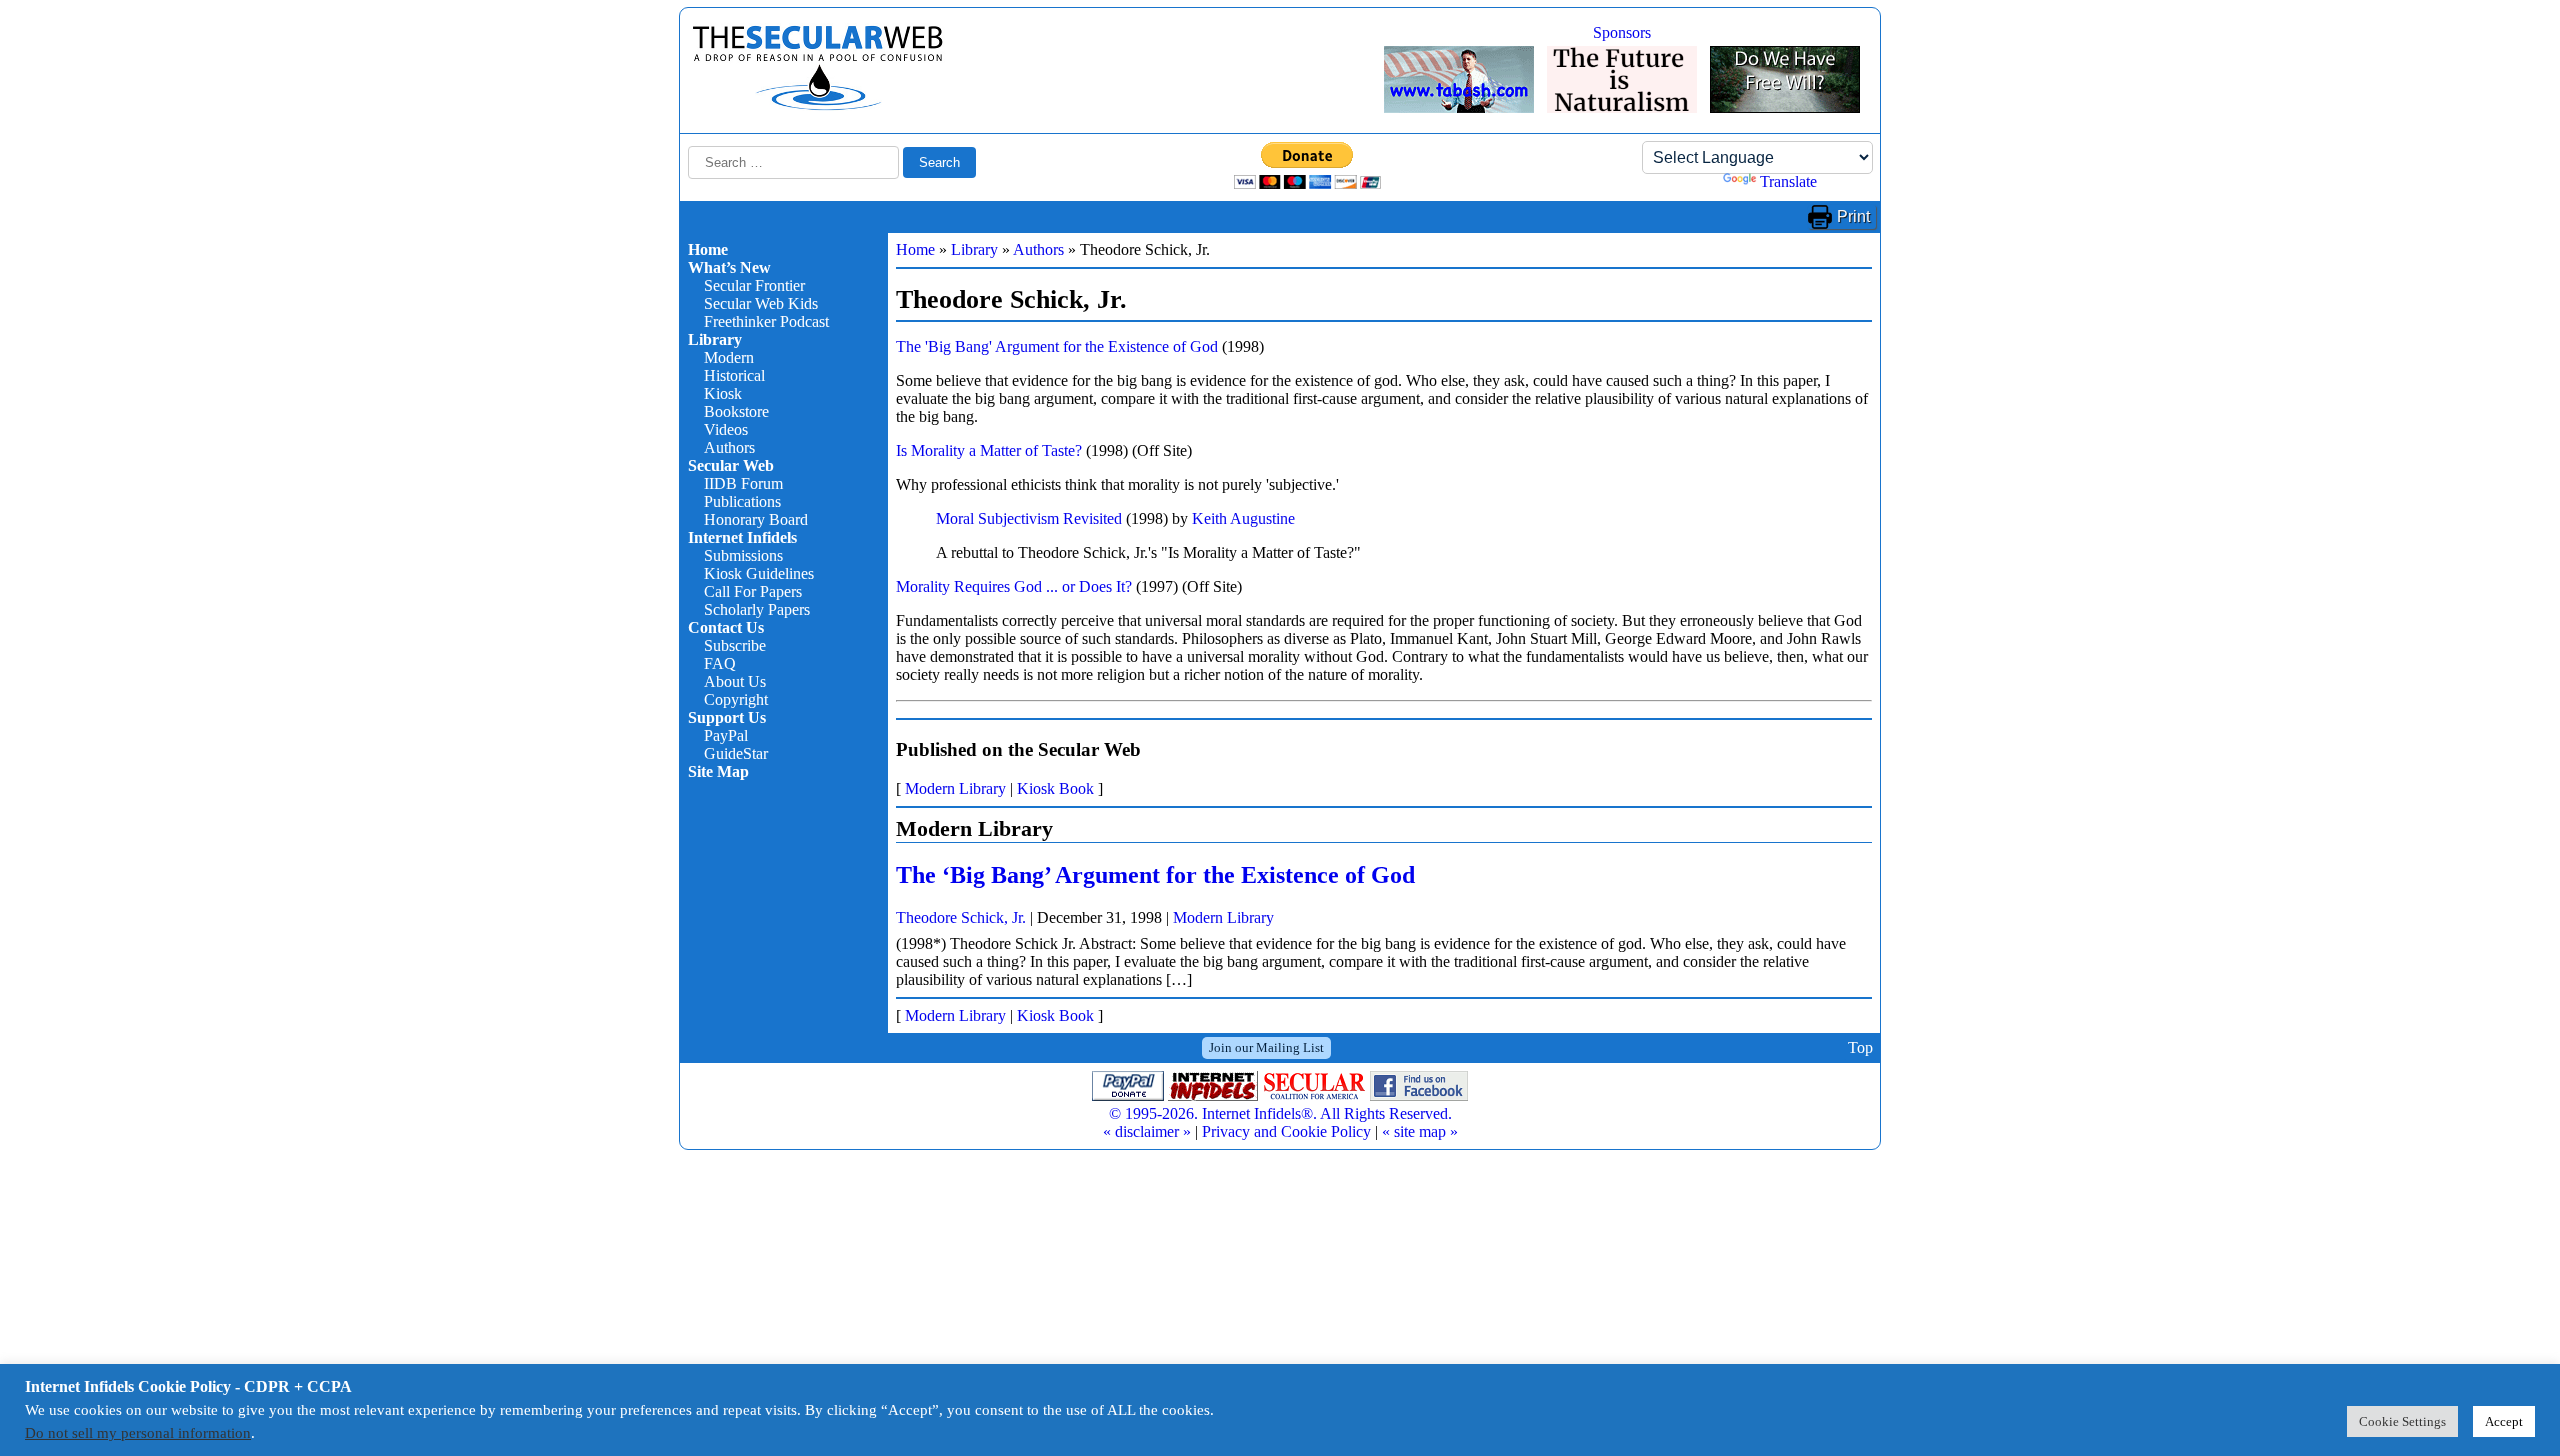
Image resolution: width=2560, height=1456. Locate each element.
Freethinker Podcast (766, 321)
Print (1853, 216)
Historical (734, 375)
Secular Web (731, 465)
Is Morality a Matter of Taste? (989, 450)
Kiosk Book (1055, 788)
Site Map (718, 771)
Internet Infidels (742, 537)
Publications (742, 501)
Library (715, 339)
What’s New (729, 267)
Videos (726, 429)
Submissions (743, 555)
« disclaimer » (1147, 1131)
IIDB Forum (743, 483)
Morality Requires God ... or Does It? (1014, 586)
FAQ (720, 663)
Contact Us (726, 627)
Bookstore (736, 411)
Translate (1788, 181)
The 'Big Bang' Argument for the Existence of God (1057, 346)
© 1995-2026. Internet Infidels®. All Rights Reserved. (1280, 1113)
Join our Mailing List (1266, 1047)
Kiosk (723, 393)
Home (708, 249)
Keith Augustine (1243, 518)
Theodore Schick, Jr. (961, 917)
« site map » (1420, 1131)
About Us (735, 681)
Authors (729, 447)
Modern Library (955, 788)
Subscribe (735, 645)
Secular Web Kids (761, 303)
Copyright (736, 699)
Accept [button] (2504, 1421)
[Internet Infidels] (818, 105)
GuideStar (736, 753)
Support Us (727, 717)
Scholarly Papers (757, 609)
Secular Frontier (754, 285)
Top (1860, 1047)
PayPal (726, 735)
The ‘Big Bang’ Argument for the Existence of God (1155, 875)
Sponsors (1622, 32)
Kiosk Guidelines (759, 573)
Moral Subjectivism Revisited (1029, 518)
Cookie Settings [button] (2402, 1421)
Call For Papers (753, 591)
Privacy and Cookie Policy (1286, 1131)
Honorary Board (756, 519)
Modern (729, 357)
